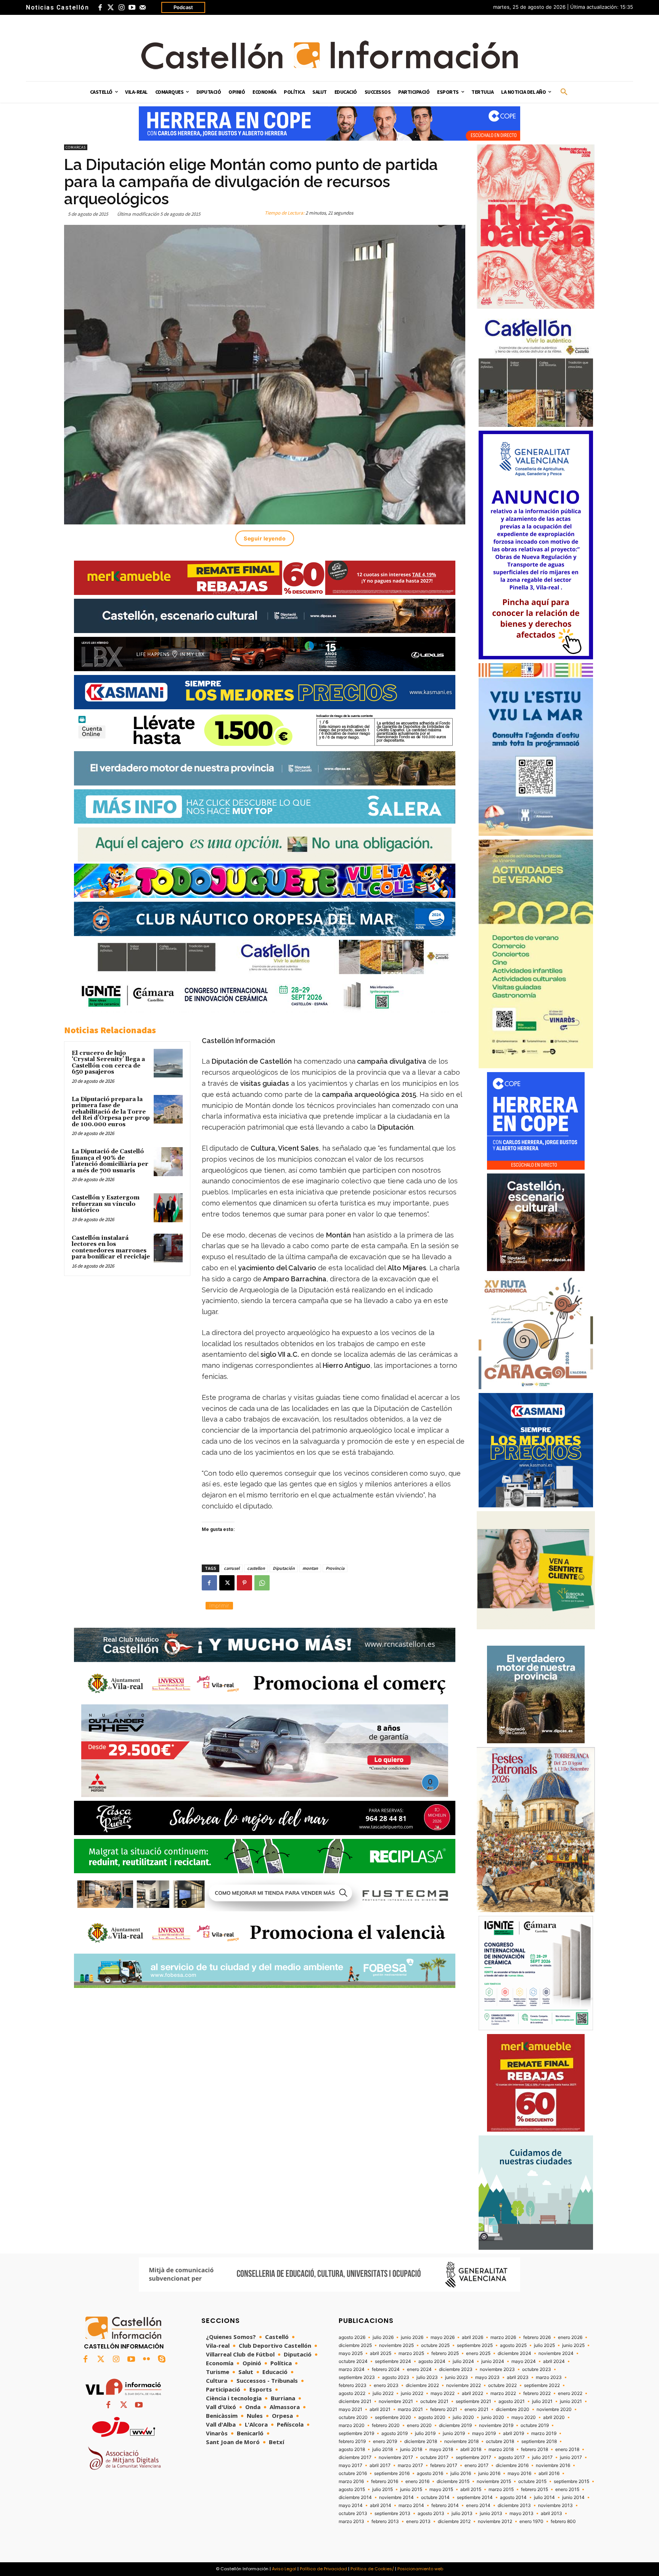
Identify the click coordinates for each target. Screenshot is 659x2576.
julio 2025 (544, 2345)
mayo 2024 (524, 2361)
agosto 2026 (352, 2337)
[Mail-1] (143, 8)
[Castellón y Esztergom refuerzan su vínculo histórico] (168, 1208)
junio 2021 (571, 2401)
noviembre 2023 (497, 2369)
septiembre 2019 (356, 2433)
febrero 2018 (534, 2449)
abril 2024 (554, 2361)
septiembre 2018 (539, 2441)
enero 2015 (567, 2489)
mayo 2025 (351, 2353)
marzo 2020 (352, 2425)
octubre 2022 (502, 2385)
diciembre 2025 (355, 2345)
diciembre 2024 (514, 2353)
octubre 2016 (353, 2473)
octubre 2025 (435, 2345)
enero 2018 (567, 2449)
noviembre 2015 (494, 2481)
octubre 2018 (500, 2441)
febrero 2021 (444, 2409)
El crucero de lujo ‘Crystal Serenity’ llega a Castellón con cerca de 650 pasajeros (108, 1063)
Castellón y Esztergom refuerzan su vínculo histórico (106, 1204)
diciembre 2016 (512, 2465)
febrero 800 (563, 2521)
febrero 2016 (385, 2481)
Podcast (183, 7)
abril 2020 (554, 2417)
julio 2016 (461, 2473)
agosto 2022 (352, 2393)
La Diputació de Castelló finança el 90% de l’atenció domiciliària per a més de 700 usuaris (110, 1161)
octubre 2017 (434, 2457)
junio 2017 (571, 2457)
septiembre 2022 (542, 2385)
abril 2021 (380, 2409)
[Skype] (162, 2360)
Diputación (284, 1568)
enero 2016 (417, 2481)
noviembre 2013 (555, 2505)
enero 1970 (531, 2521)
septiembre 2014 (475, 2497)
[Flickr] (146, 2360)
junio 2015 (411, 2489)
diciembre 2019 (455, 2425)
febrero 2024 (386, 2369)
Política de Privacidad (323, 2569)
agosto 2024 (432, 2361)
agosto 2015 (352, 2489)
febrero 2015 (534, 2489)
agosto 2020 (432, 2417)
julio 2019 (425, 2433)
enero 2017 (477, 2465)
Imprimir (219, 1605)
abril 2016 (549, 2473)
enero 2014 (478, 2505)
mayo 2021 (350, 2409)
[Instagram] (121, 8)
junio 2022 (412, 2393)
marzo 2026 (503, 2337)
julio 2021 (542, 2401)
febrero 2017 (444, 2465)
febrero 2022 (537, 2393)
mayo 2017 (350, 2465)
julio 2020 (463, 2417)
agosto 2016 (430, 2473)
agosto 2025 (513, 2345)
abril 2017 (380, 2465)
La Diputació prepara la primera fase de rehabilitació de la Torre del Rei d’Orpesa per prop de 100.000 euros (111, 1112)
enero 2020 (419, 2425)
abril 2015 (471, 2489)
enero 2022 (570, 2393)
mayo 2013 (522, 2513)
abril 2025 (381, 2353)
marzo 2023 (549, 2377)
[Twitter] (111, 8)
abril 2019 (514, 2433)
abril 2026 (473, 2337)
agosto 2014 (513, 2497)
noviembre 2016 (553, 2465)
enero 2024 (419, 2369)
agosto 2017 (512, 2457)
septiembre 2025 (475, 2345)
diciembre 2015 (453, 2481)
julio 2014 (544, 2497)
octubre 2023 (537, 2369)
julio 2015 (383, 2489)
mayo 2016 (519, 2473)
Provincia (335, 1568)
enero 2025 (478, 2353)
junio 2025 (573, 2345)
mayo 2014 (351, 2505)
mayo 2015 (441, 2489)
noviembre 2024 (556, 2353)
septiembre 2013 (392, 2513)
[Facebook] (100, 8)
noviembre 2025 (396, 2345)
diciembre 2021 (355, 2401)
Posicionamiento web (420, 2569)
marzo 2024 (352, 2369)
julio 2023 (427, 2377)
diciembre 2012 (454, 2521)
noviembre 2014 (396, 2497)
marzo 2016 (351, 2481)
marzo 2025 (411, 2353)
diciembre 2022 (422, 2385)
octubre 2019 (535, 2425)
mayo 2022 (443, 2393)
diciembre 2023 (456, 2369)
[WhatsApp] (262, 1583)
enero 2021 (477, 2409)
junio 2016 (489, 2473)
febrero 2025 (445, 2353)
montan (310, 1568)
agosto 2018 (352, 2449)
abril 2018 (471, 2449)
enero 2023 (386, 2385)
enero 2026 (570, 2337)
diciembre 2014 (355, 2497)
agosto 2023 (396, 2377)
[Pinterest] (244, 1583)
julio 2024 (463, 2361)
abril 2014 (381, 2505)
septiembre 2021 (473, 2401)
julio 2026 (383, 2337)
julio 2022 (383, 2393)
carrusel (232, 1568)
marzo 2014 (411, 2505)
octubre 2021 (434, 2401)
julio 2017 (542, 2457)
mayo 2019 (484, 2433)
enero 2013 (418, 2521)
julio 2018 (383, 2449)
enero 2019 (385, 2441)
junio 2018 (411, 2449)
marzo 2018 (501, 2449)
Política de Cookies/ (372, 2569)
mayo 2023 (487, 2377)
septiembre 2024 (393, 2361)
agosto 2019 (395, 2433)
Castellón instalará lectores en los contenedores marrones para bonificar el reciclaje (111, 1248)
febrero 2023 (353, 2385)
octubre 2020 (353, 2417)
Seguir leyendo (265, 538)
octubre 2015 (532, 2481)
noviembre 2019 (496, 2425)
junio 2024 (493, 2361)
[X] (227, 1583)
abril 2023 (518, 2377)
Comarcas (76, 147)
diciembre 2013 (514, 2505)
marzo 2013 (351, 2521)
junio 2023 (456, 2377)
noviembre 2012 (495, 2521)
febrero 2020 (386, 2425)
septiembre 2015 (571, 2481)
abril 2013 (551, 2513)
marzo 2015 (501, 2489)
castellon (256, 1568)
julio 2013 (462, 2513)
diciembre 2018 (421, 2441)
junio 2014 (573, 2497)
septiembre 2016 (392, 2473)
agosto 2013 (431, 2513)
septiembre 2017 (473, 2457)
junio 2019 (454, 2433)
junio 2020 (493, 2417)
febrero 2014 (445, 2505)
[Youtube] (132, 8)
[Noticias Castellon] (329, 55)
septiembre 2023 (357, 2377)
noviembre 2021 (396, 2401)
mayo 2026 (443, 2337)
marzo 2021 (410, 2409)
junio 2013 (491, 2513)
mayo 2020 (524, 2417)
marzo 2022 (503, 2393)
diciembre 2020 (513, 2409)
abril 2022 (473, 2393)
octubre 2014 (435, 2497)
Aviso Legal (284, 2569)
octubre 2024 (353, 2361)
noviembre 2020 (554, 2409)
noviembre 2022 (464, 2385)
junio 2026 (412, 2337)
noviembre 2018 (461, 2441)
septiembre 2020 (393, 2417)
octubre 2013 (353, 2513)
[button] (564, 92)
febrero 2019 (352, 2441)
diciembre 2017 (355, 2457)
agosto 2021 (512, 2401)
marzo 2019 (544, 2433)
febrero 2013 (385, 2521)
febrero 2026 (537, 2337)
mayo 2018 (441, 2449)
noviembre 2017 (396, 2457)
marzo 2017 (410, 2465)
